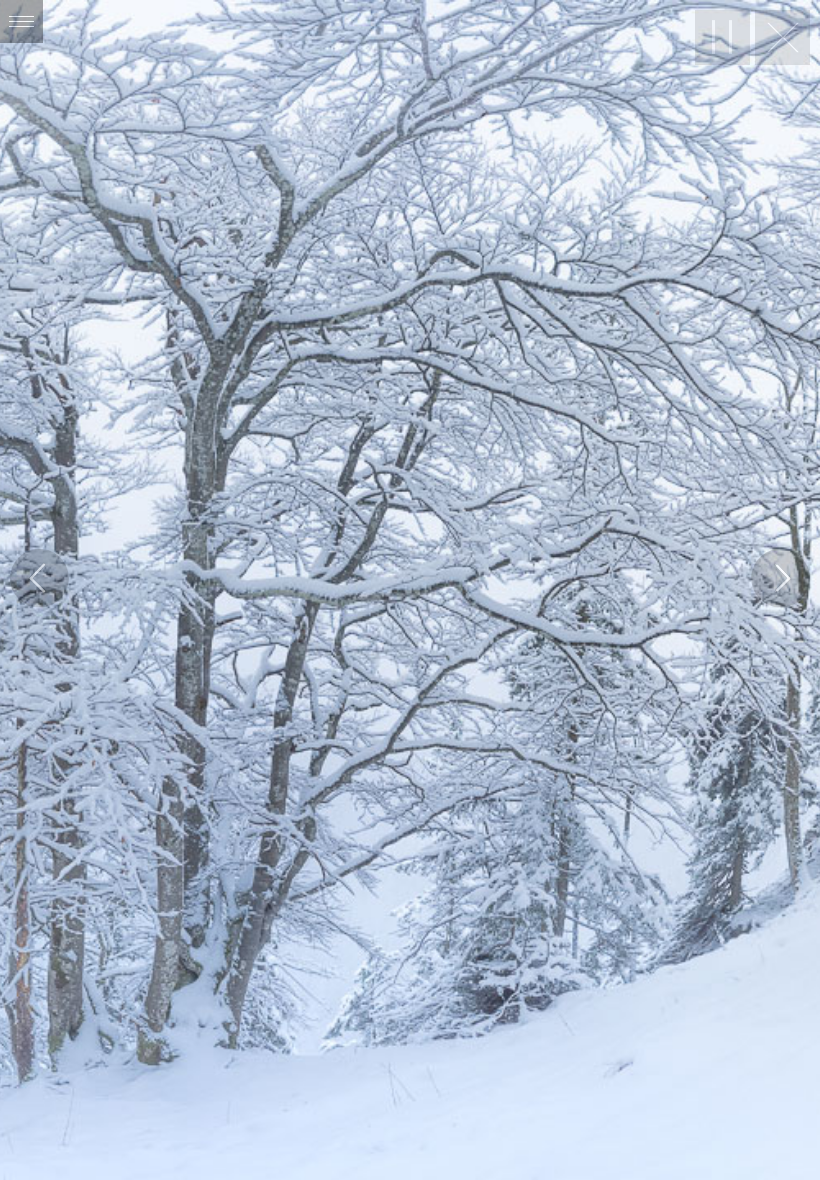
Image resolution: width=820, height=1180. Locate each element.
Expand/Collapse (21, 21)
